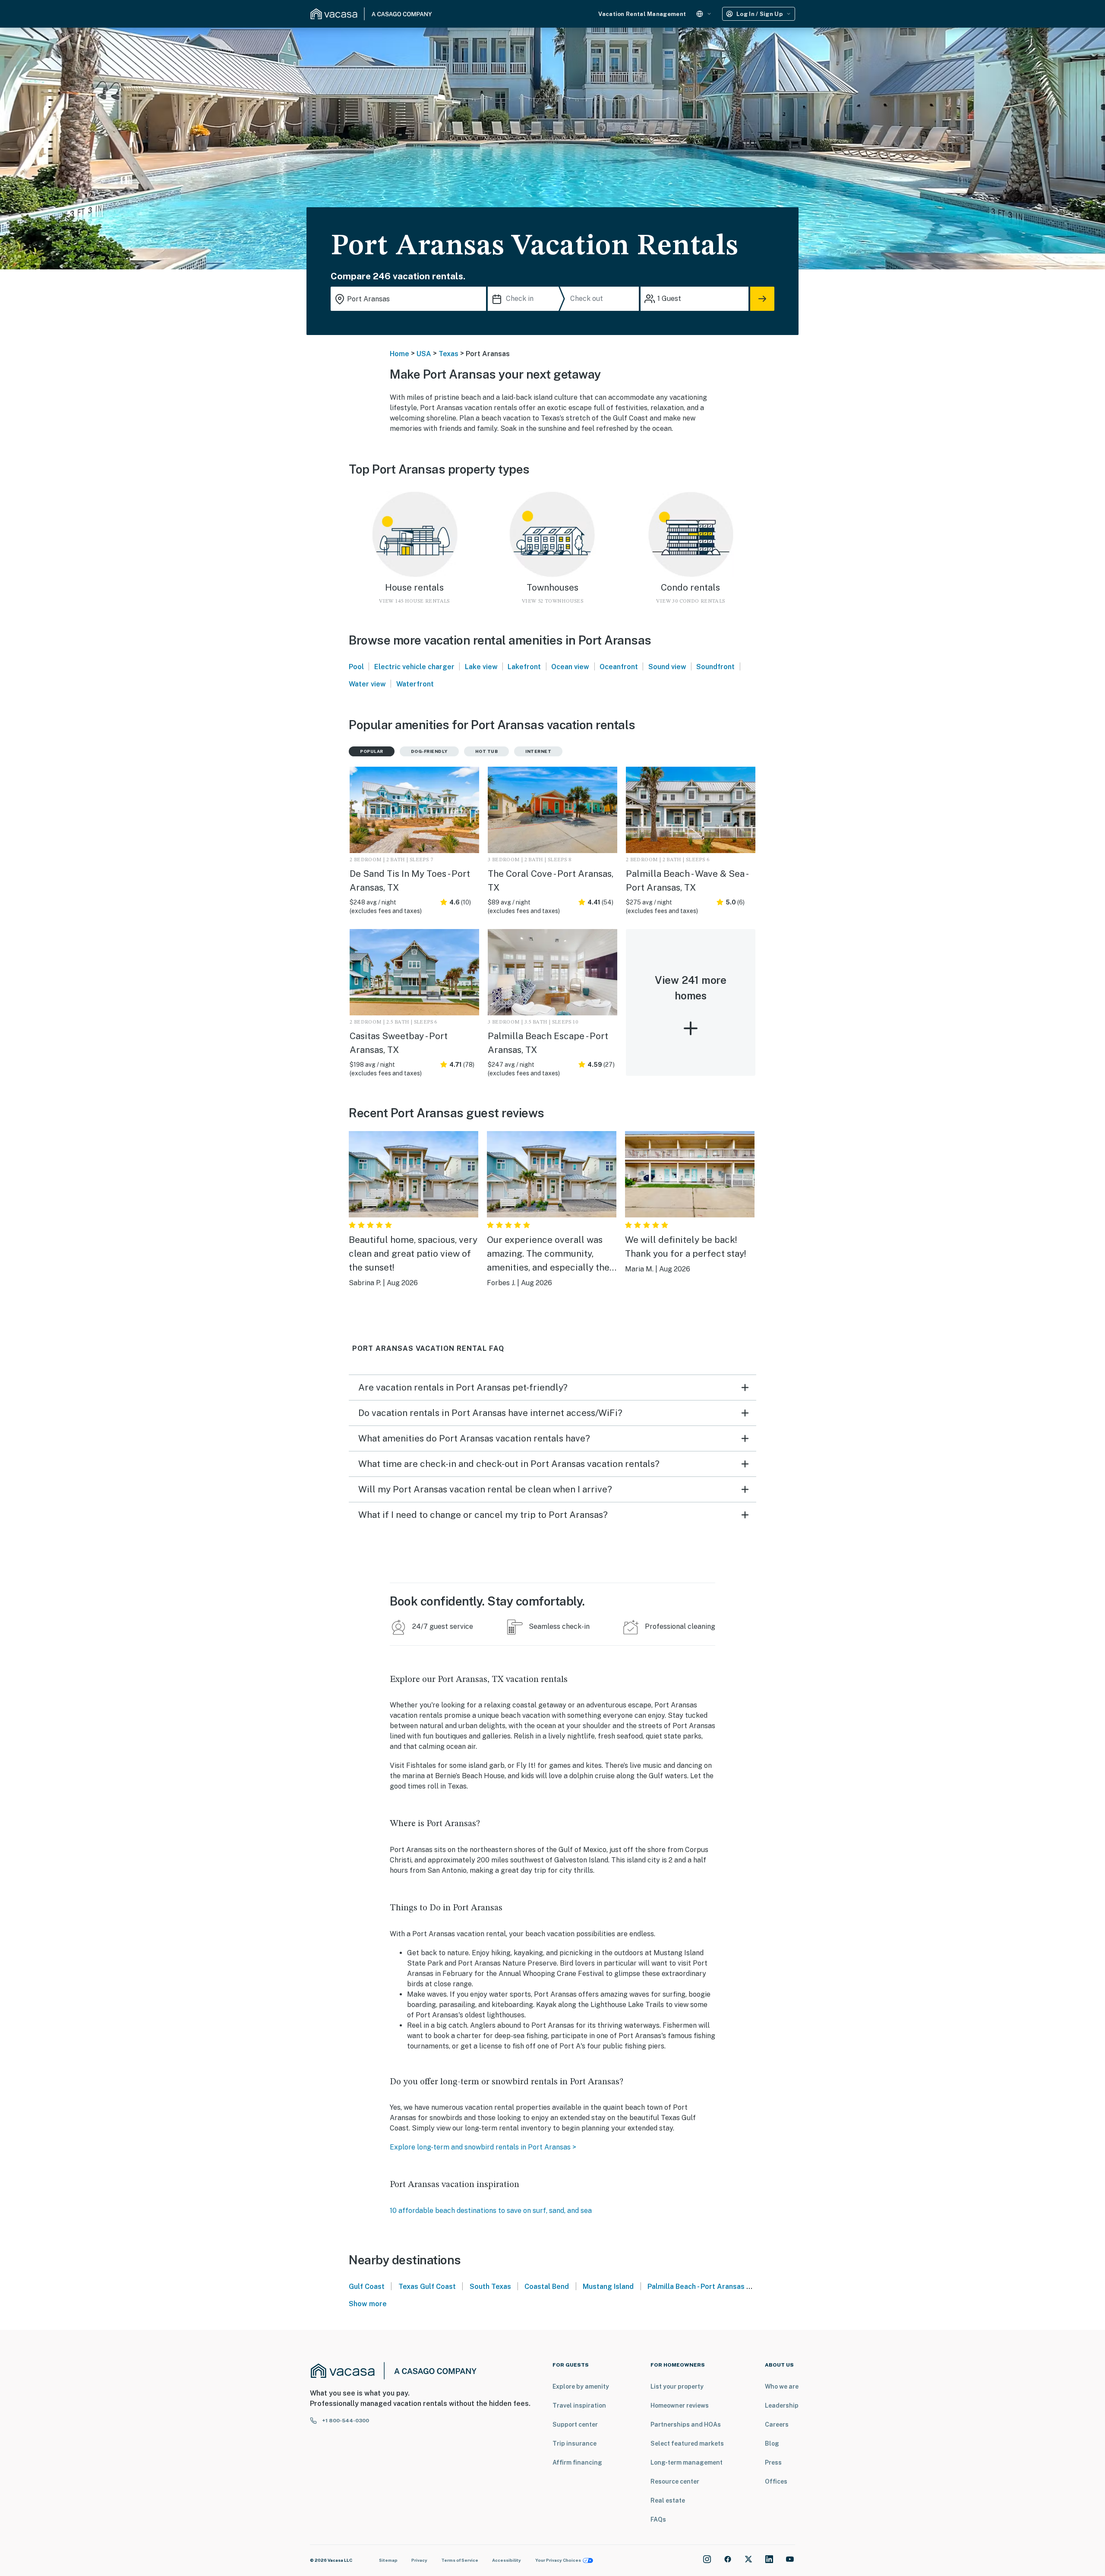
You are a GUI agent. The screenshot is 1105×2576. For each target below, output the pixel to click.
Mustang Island (608, 2287)
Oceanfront (619, 667)
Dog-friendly (429, 751)
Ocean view (570, 667)
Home (399, 354)
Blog (772, 2443)
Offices (776, 2481)
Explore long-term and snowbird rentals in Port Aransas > (483, 2147)
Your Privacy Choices (558, 2560)
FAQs (658, 2519)
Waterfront (415, 684)
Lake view (481, 667)
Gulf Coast (367, 2287)
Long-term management (687, 2462)
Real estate (668, 2500)
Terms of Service (460, 2560)
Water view (367, 684)
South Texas (490, 2287)
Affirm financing (577, 2462)
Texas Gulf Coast (427, 2287)
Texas (448, 354)
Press (773, 2462)
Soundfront (715, 667)
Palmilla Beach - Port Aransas (696, 2287)
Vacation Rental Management (642, 14)
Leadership (782, 2405)
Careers (777, 2424)
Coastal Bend (547, 2287)
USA (424, 354)
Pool (356, 667)
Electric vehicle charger (414, 667)
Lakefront (524, 667)
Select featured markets (687, 2443)
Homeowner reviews (680, 2405)
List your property (677, 2386)
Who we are (782, 2386)
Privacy (419, 2560)
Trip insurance (575, 2443)
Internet (538, 751)
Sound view (667, 667)
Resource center (675, 2481)
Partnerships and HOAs (686, 2424)
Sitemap (388, 2560)
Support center (575, 2424)
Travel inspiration (579, 2405)
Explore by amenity (581, 2386)
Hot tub (487, 751)
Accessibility (507, 2560)
